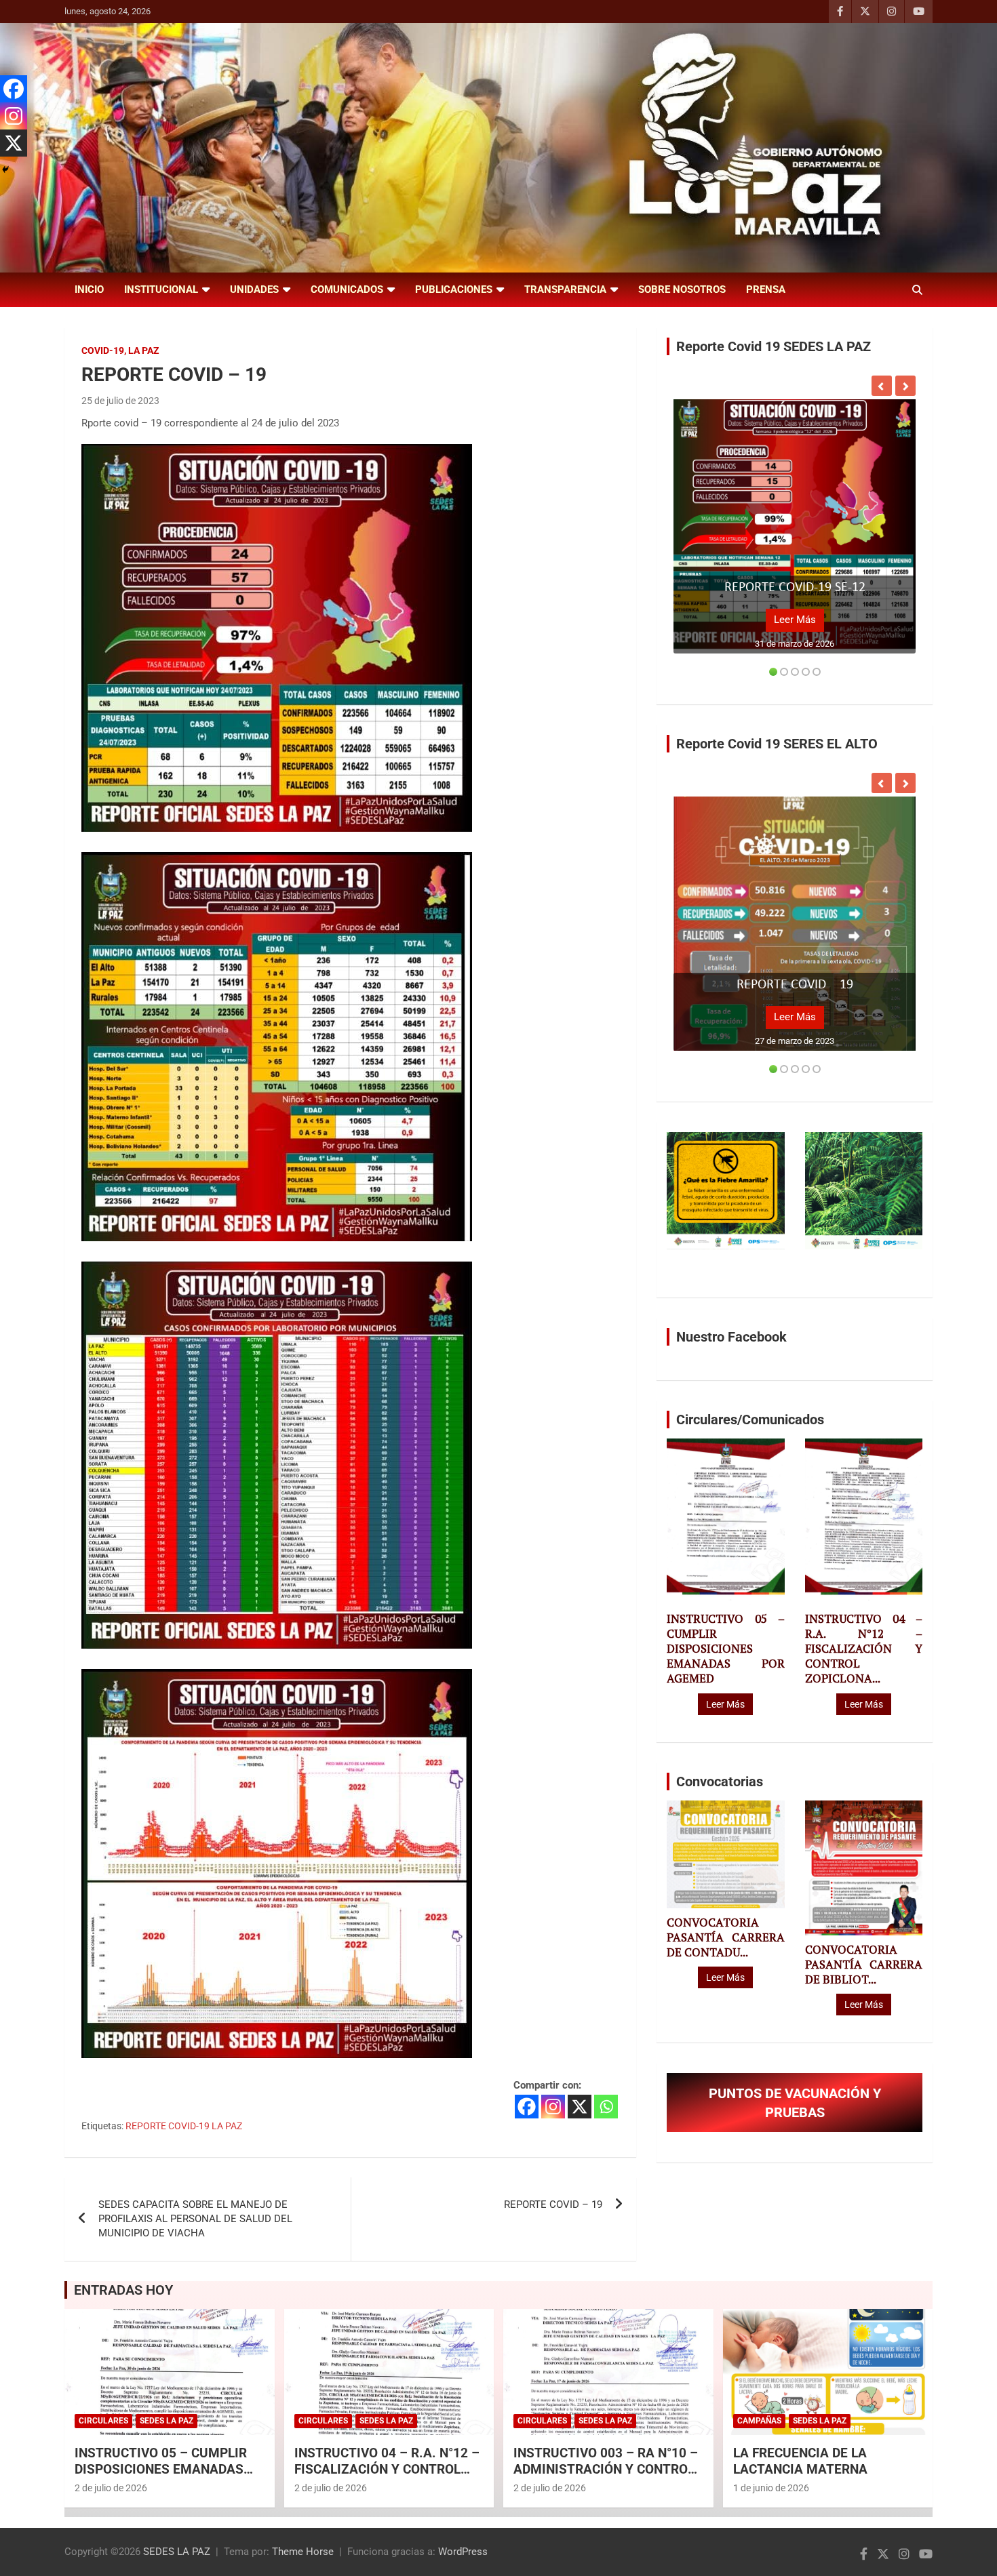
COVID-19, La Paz (120, 350)
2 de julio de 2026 (111, 2488)
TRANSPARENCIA (565, 289)
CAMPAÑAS (759, 2421)
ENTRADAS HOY (123, 2290)
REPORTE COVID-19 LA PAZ (184, 2126)
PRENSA (766, 289)
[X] (580, 2107)
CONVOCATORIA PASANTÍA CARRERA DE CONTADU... (725, 1937)
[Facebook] (527, 2107)
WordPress (463, 2552)
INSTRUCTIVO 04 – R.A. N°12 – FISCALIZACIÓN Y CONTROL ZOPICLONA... (864, 1649)
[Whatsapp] (606, 2107)
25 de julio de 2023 (120, 401)
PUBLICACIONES (454, 289)
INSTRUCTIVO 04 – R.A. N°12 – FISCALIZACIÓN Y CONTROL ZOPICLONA (387, 2470)
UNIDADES (254, 289)
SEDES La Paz (167, 2421)
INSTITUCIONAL (161, 289)
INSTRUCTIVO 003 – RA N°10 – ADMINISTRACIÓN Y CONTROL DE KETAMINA (606, 2470)
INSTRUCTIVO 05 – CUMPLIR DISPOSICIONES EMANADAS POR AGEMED (725, 1649)
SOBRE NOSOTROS (682, 289)
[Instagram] (553, 2107)
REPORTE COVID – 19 (553, 2205)
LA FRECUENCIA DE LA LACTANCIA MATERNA (800, 2461)
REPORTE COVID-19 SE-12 (795, 588)
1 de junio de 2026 (771, 2488)
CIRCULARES (103, 2421)
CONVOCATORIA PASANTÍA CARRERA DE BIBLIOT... (864, 1965)
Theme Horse (303, 2552)
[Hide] (5, 169)
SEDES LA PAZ (177, 2552)
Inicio (89, 289)
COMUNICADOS (347, 289)
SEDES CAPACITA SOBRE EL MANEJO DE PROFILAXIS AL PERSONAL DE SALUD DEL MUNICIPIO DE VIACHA (195, 2219)
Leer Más (795, 620)
